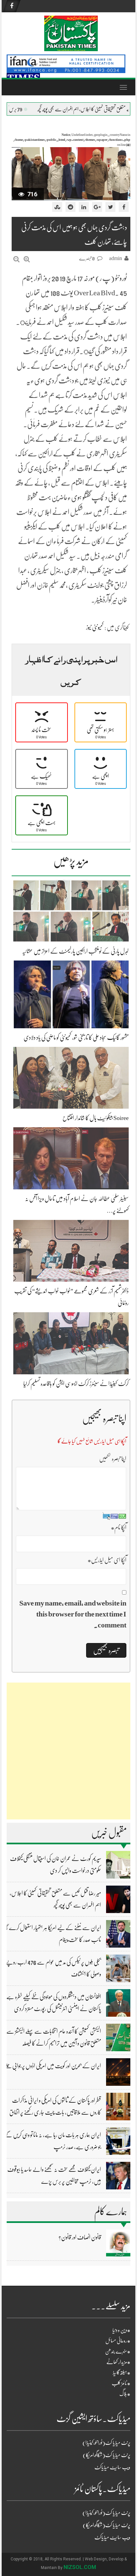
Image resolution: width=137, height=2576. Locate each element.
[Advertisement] (68, 1751)
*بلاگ (125, 2394)
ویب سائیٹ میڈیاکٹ (112, 2467)
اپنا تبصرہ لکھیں (113, 1459)
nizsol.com (80, 2567)
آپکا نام (119, 1527)
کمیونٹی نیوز (95, 627)
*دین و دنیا (121, 2330)
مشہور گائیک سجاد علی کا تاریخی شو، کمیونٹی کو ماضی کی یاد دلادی (76, 1038)
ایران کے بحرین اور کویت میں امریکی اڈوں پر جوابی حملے (53, 2066)
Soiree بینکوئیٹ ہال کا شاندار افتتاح (96, 1118)
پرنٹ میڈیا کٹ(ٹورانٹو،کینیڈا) (106, 2443)
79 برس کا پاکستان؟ (50, 109)
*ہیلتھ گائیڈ (122, 2373)
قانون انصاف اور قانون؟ (80, 2237)
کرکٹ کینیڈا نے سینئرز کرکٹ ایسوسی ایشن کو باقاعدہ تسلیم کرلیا (76, 1384)
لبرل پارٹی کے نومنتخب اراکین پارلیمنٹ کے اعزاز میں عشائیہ (75, 951)
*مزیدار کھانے (118, 2362)
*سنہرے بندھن (118, 2351)
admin (116, 258)
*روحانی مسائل (118, 2341)
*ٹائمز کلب (121, 2383)
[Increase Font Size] (27, 259)
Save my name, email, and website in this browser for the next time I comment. (73, 1614)
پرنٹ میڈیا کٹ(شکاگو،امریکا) (107, 2455)
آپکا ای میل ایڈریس (107, 1560)
